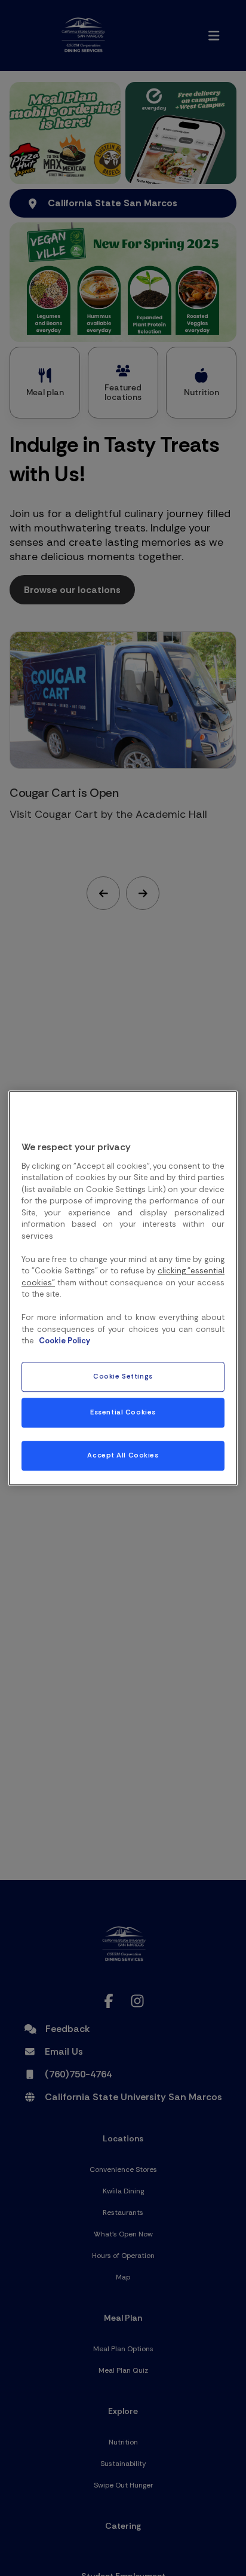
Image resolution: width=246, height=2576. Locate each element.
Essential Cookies (123, 1412)
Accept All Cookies (123, 1455)
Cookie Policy (64, 1341)
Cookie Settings (123, 1376)
